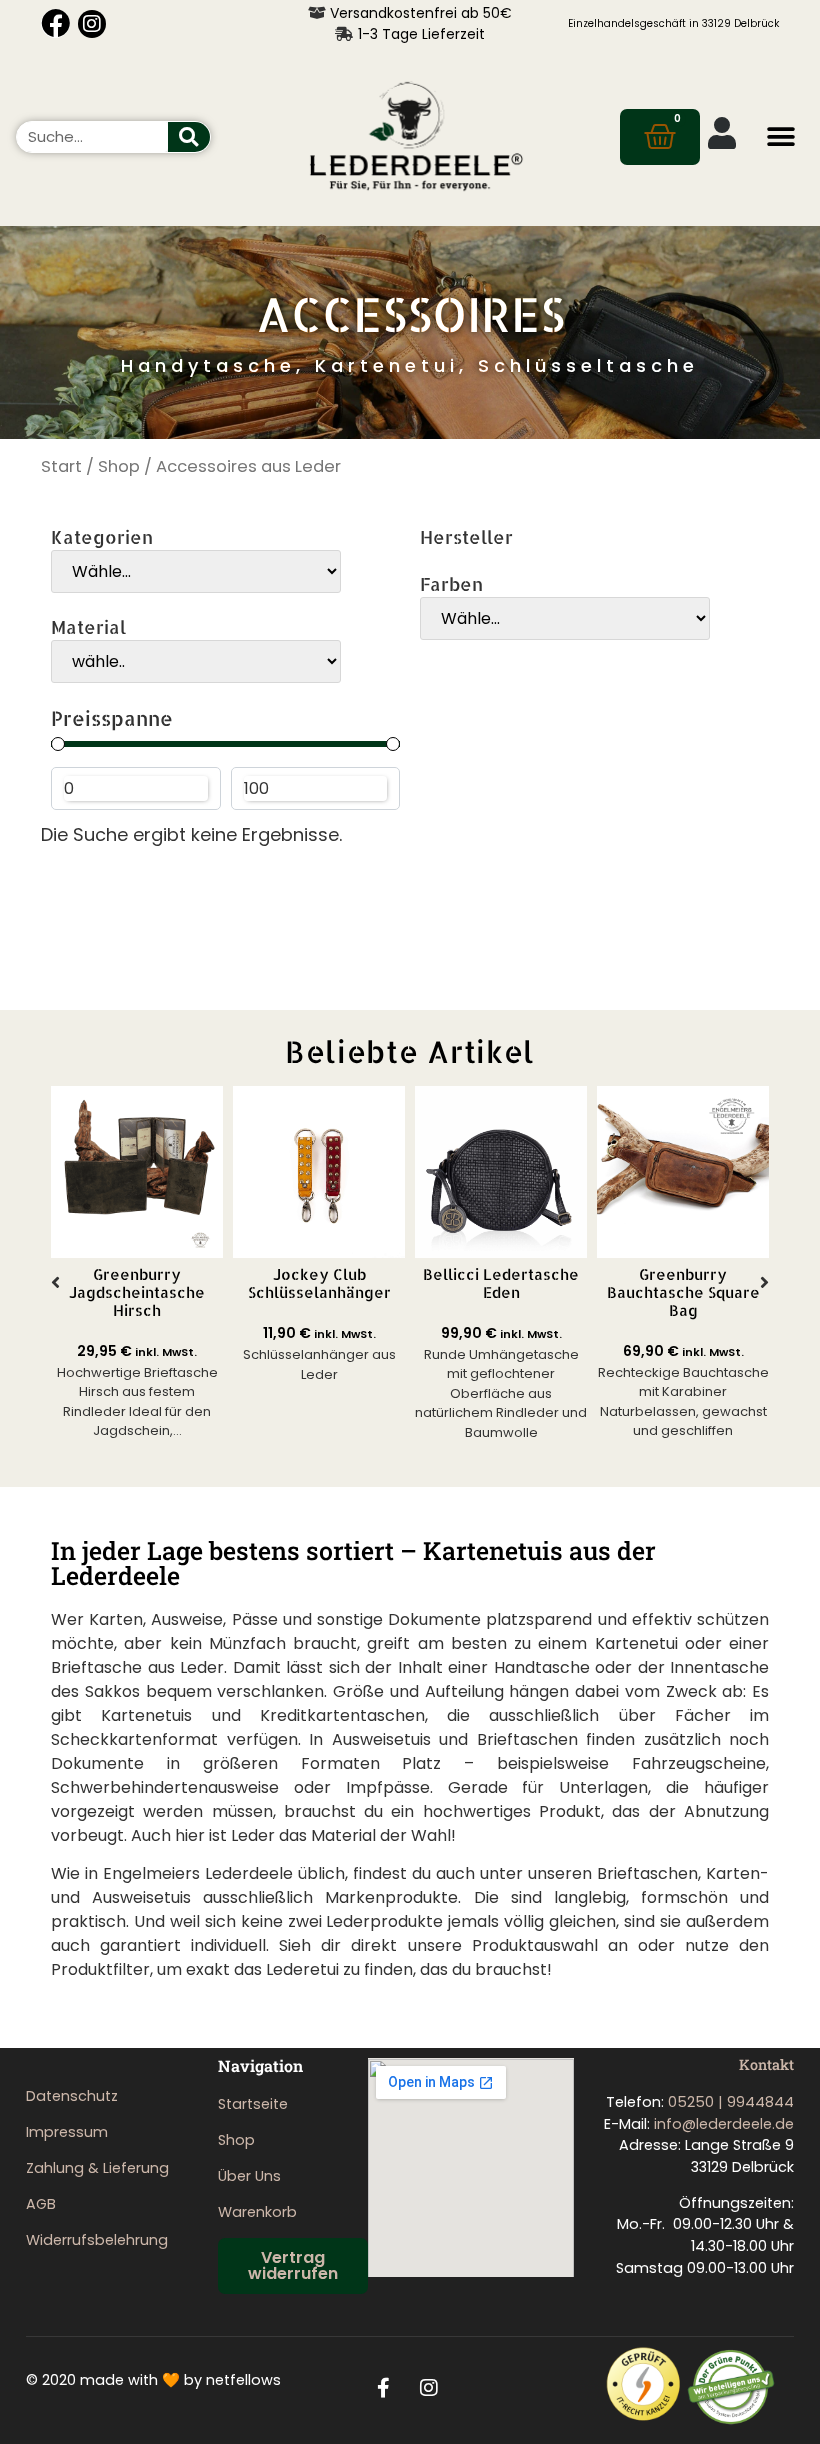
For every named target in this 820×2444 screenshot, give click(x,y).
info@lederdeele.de (724, 2124)
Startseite (253, 2104)
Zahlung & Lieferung (97, 2168)
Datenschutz (72, 2096)
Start (61, 466)
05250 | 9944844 (731, 2102)
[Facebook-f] (384, 2388)
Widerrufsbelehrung (97, 2240)
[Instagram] (92, 24)
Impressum (67, 2132)
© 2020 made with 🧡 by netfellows (153, 2380)
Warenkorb (257, 2212)
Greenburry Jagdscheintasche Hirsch (137, 1292)
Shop (119, 466)
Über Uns (249, 2176)
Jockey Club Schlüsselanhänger (319, 1283)
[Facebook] (55, 23)
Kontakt (766, 2064)
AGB (41, 2204)
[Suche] (189, 137)
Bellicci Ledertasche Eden (501, 1283)
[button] (781, 136)
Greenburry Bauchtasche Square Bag (683, 1292)
